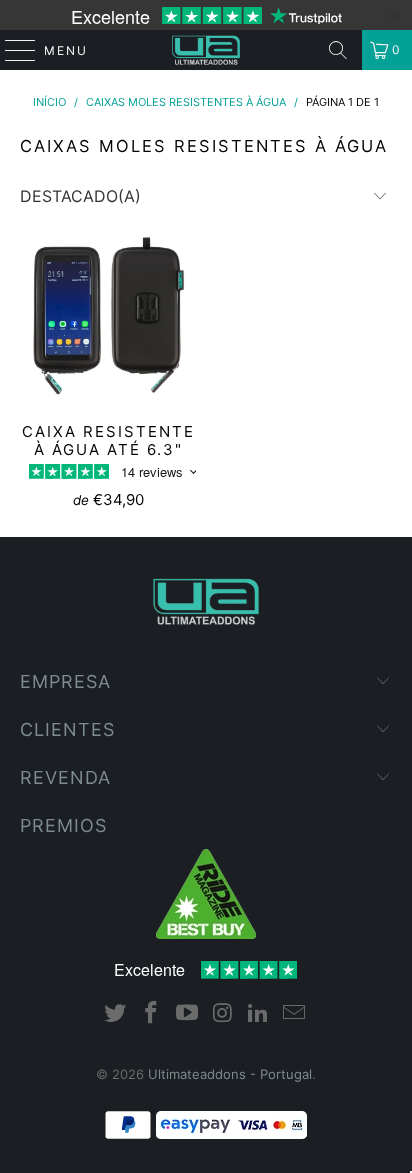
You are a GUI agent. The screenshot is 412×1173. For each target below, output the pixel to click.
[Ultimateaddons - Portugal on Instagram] (223, 1014)
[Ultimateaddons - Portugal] (206, 50)
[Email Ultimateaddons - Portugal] (294, 1014)
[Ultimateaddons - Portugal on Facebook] (152, 1014)
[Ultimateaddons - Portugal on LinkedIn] (259, 1014)
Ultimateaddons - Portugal (230, 1074)
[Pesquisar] (338, 50)
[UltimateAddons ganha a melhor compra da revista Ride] (206, 934)
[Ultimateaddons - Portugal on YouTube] (187, 1014)
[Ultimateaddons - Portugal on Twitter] (116, 1014)
